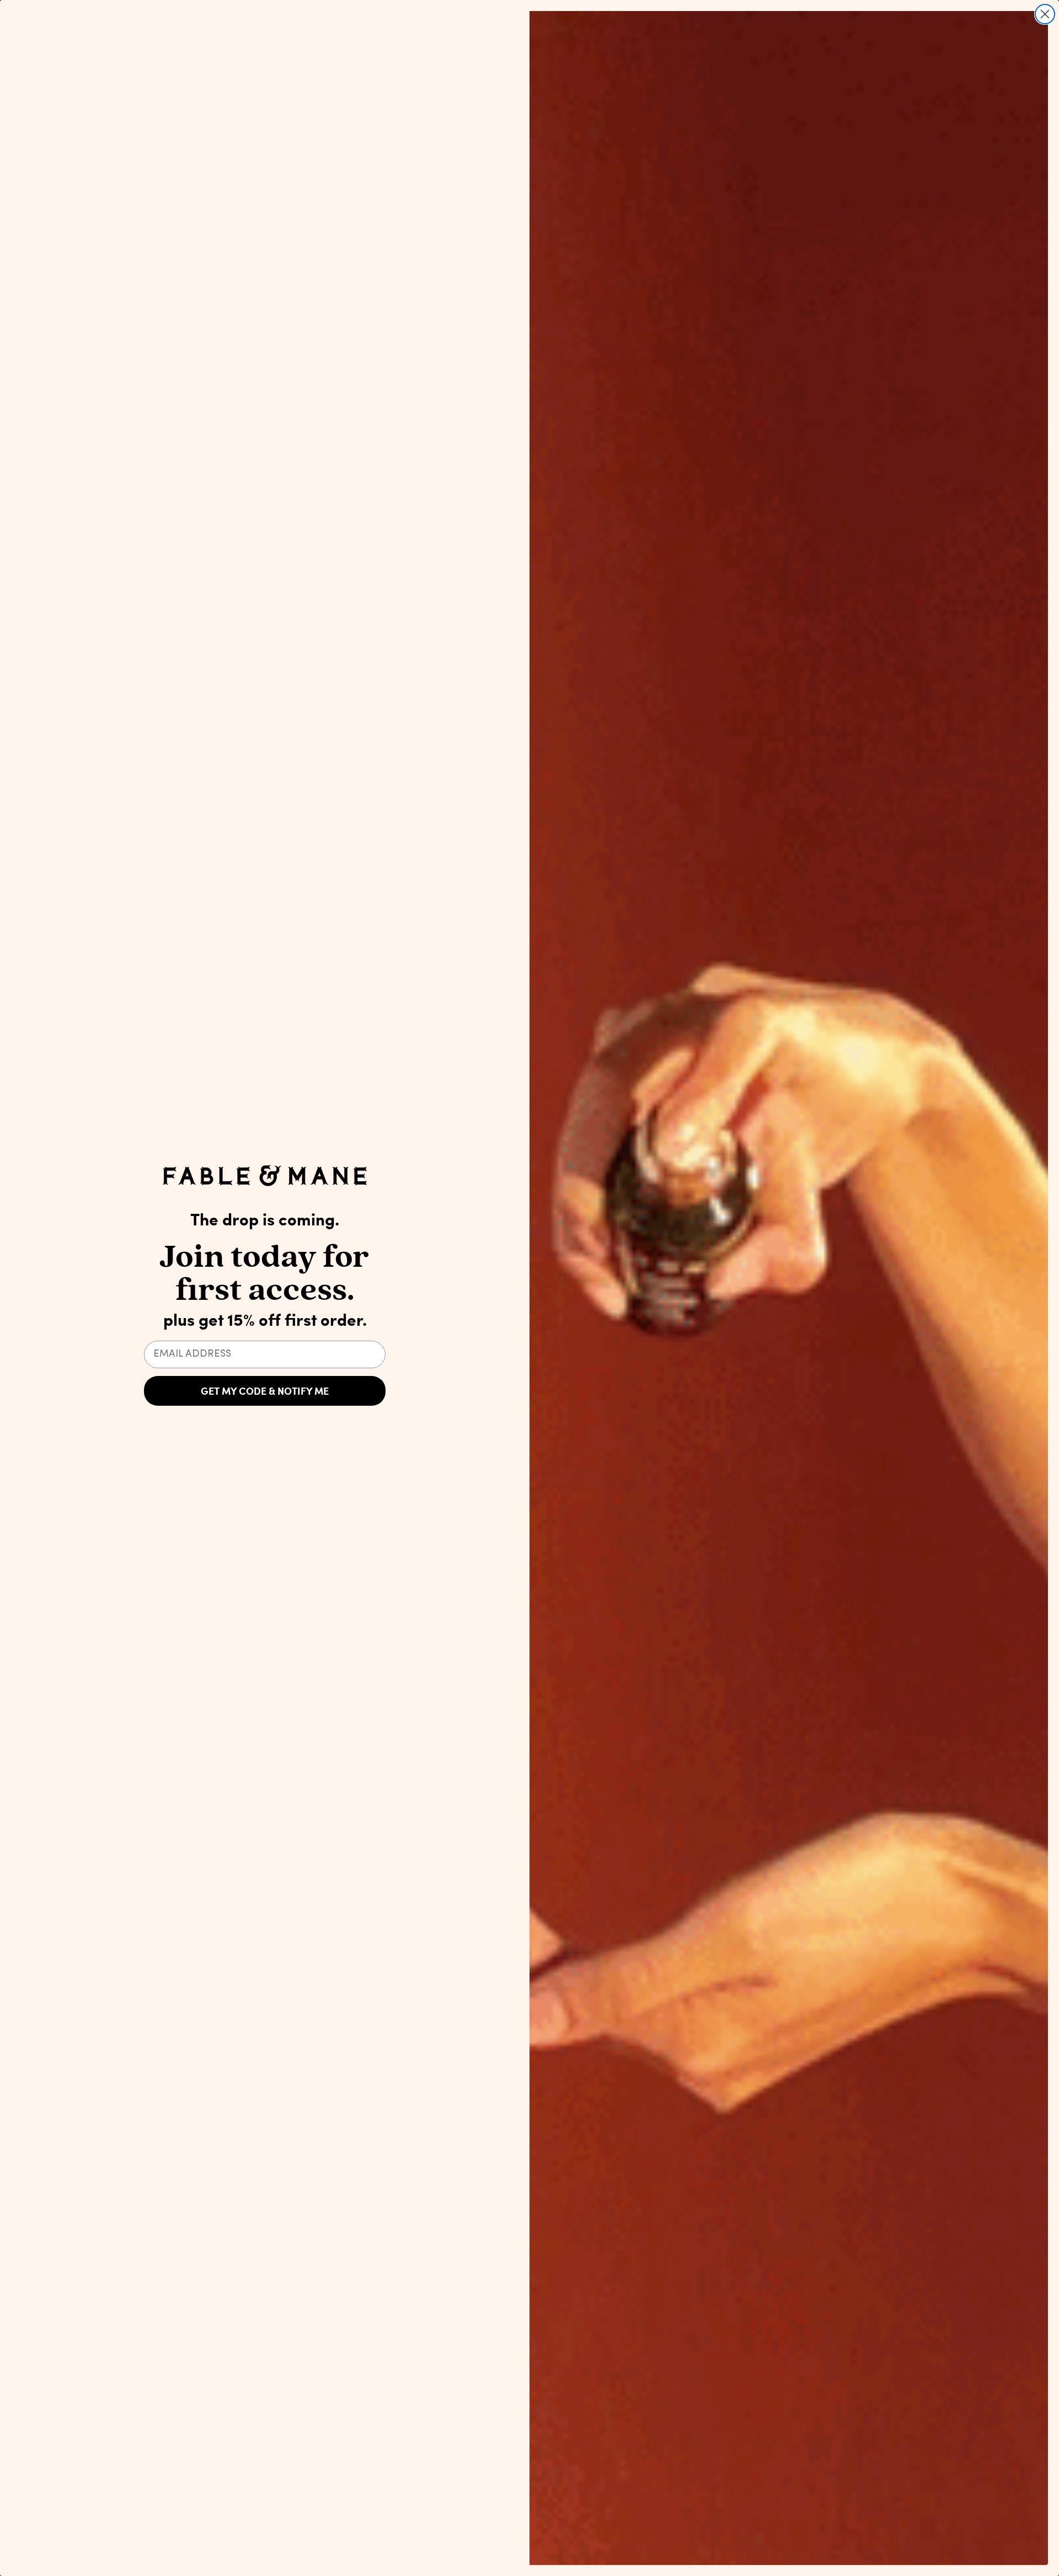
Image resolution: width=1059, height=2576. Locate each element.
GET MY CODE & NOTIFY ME (265, 1391)
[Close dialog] (1045, 14)
